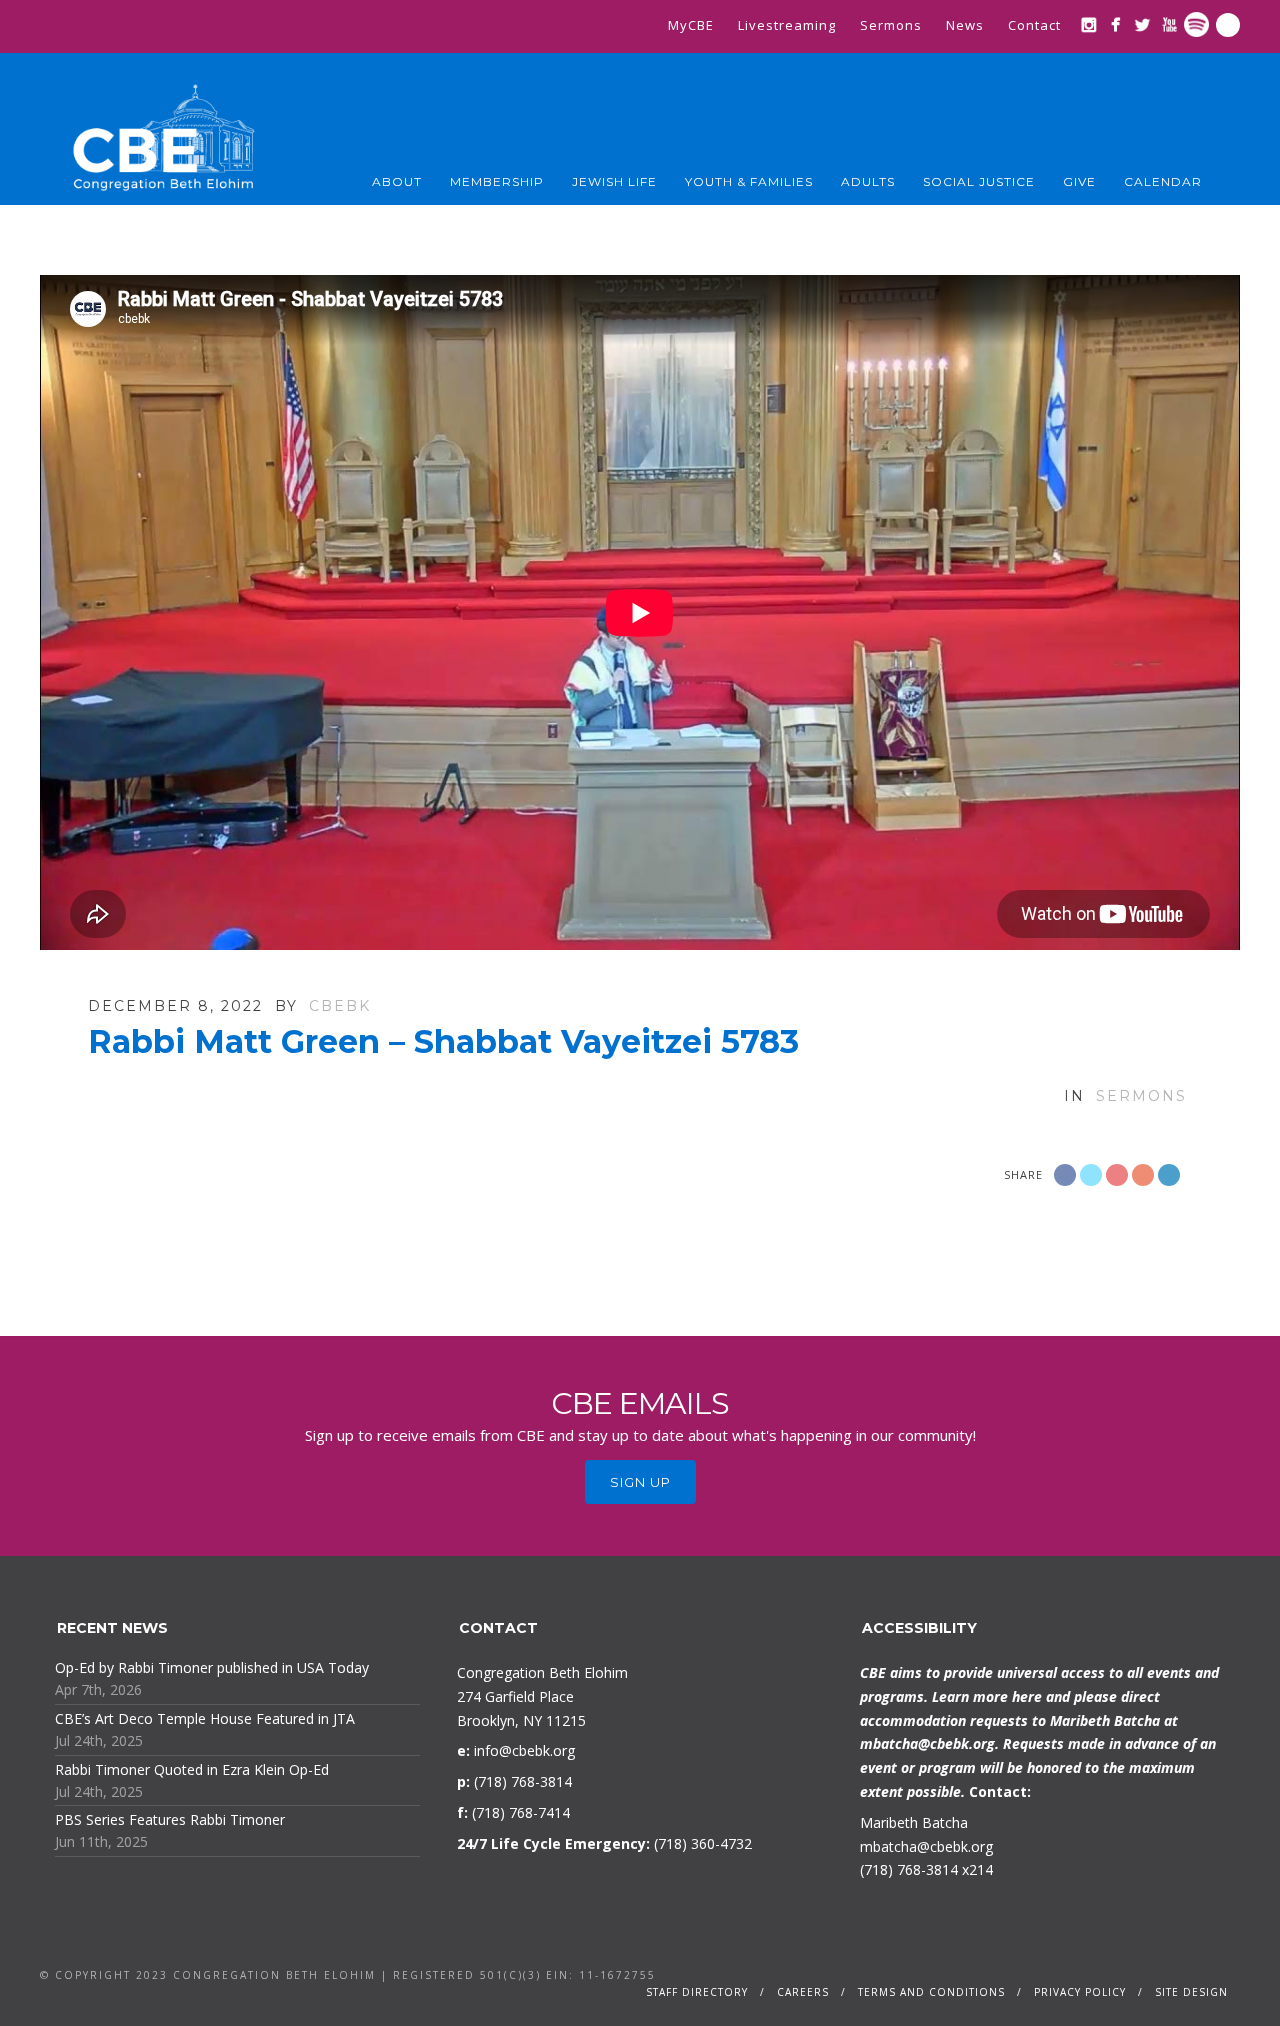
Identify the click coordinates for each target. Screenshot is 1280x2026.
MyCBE (691, 25)
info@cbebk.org (524, 1750)
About (397, 181)
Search (1228, 25)
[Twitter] (1142, 24)
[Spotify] (1196, 24)
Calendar (1163, 181)
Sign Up (640, 1482)
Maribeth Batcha (914, 1822)
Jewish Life (614, 181)
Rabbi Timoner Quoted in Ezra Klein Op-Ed (192, 1769)
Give (1079, 181)
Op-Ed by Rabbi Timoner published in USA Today (212, 1667)
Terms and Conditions (931, 1992)
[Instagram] (1088, 24)
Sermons (891, 25)
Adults (868, 181)
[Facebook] (1115, 24)
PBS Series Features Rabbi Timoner (170, 1819)
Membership (497, 181)
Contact (1034, 25)
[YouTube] (1169, 24)
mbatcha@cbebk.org (927, 1743)
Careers (803, 1992)
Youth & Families (749, 181)
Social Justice (979, 181)
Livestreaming (787, 25)
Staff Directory (697, 1992)
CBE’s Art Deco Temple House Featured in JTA (205, 1718)
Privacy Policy (1080, 1992)
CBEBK (340, 1006)
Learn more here (987, 1696)
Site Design (1191, 1992)
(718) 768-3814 (909, 1869)
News (965, 25)
